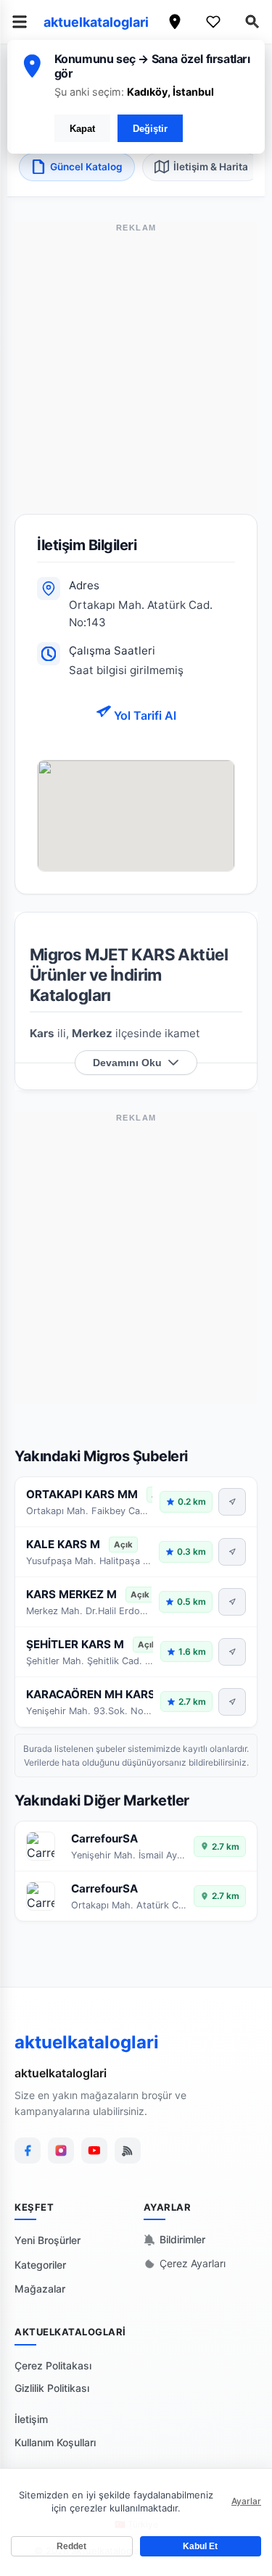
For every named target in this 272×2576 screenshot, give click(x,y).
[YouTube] (94, 2151)
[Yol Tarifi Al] (232, 1502)
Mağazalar (40, 2289)
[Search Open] (252, 22)
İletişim (31, 2419)
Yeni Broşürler (48, 2240)
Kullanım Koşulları (55, 2442)
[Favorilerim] (213, 22)
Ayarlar (246, 2501)
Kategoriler (40, 2265)
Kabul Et (200, 2546)
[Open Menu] (20, 22)
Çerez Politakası (53, 2365)
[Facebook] (28, 2151)
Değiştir (150, 129)
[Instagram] (61, 2151)
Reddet (71, 2546)
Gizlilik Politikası (52, 2388)
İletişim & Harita (211, 167)
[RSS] (128, 2151)
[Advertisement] (136, 378)
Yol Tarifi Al (144, 715)
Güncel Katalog (86, 167)
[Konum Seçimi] (175, 22)
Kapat (82, 129)
